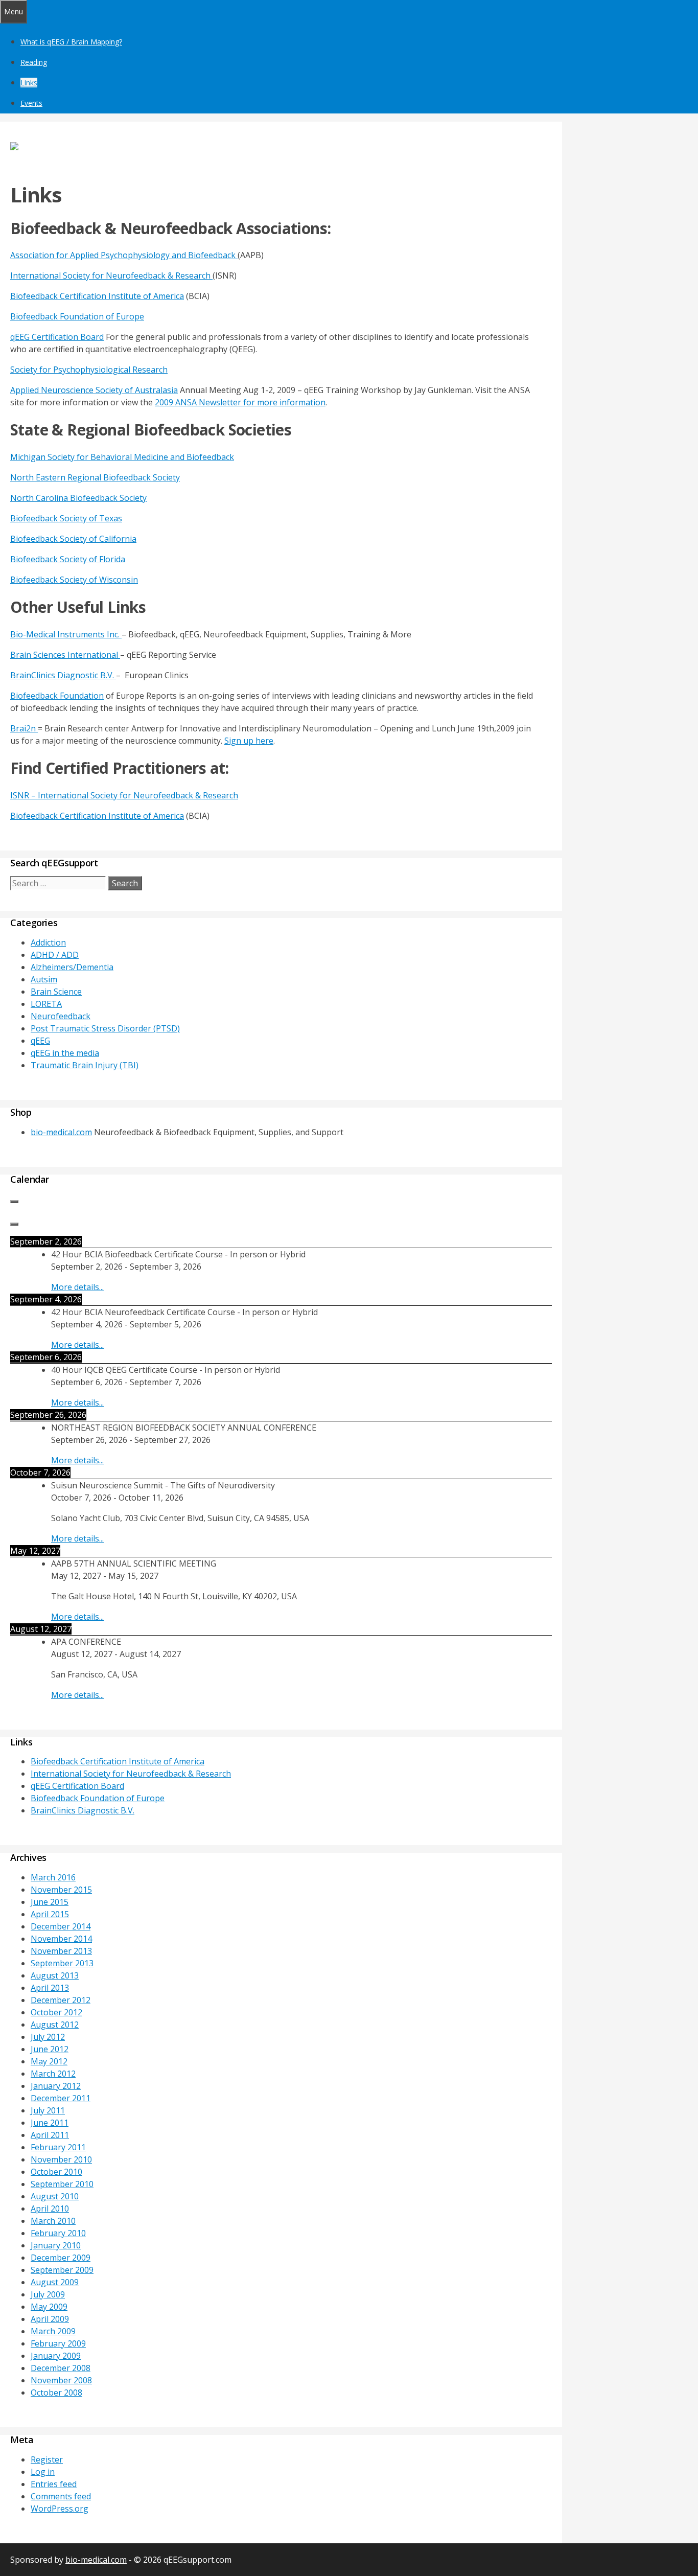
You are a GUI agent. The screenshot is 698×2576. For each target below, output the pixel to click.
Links (29, 83)
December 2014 (61, 1926)
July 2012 (48, 2037)
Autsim (44, 979)
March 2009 (53, 2331)
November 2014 (61, 1939)
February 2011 (58, 2147)
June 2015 (50, 1902)
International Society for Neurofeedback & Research (111, 275)
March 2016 (53, 1877)
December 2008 (61, 2368)
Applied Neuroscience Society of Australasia (94, 390)
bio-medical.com (61, 1132)
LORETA (46, 1004)
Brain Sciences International (65, 655)
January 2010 (56, 2245)
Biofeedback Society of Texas (66, 518)
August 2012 (55, 2025)
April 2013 (50, 1988)
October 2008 (56, 2393)
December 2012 (61, 2000)
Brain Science (56, 992)
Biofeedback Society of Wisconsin (74, 580)
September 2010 (62, 2184)
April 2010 (50, 2209)
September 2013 (62, 1963)
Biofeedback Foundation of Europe (77, 316)
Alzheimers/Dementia (72, 967)
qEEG (40, 1041)
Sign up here (249, 741)
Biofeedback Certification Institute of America (97, 296)
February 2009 (58, 2343)
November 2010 (61, 2159)
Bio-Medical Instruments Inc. (66, 634)
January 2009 (56, 2356)
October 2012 (56, 2012)
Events (31, 103)
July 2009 (48, 2294)
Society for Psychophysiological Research (89, 370)
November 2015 (61, 1890)
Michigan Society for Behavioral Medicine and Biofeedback (122, 457)
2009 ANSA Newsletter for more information (240, 402)
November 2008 (61, 2380)
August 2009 (55, 2282)
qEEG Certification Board (57, 337)
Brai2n (24, 728)
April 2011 (50, 2135)
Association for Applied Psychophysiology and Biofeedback (124, 255)
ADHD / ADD (55, 955)
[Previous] (14, 1202)
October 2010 (56, 2172)
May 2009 (49, 2307)
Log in (43, 2472)
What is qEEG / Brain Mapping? (71, 42)
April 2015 (50, 1914)
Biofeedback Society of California (73, 539)
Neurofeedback (61, 1016)
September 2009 (62, 2270)
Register (47, 2459)
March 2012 (53, 2074)
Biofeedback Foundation (57, 696)
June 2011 (50, 2123)
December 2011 (61, 2098)
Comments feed (61, 2496)
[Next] (14, 1224)
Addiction (48, 942)
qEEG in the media (65, 1053)
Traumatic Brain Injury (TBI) (85, 1065)
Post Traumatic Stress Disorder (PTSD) (105, 1028)
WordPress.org (60, 2509)
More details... (77, 1287)
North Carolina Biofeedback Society (78, 498)
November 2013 (61, 1951)
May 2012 (49, 2061)
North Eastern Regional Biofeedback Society (95, 477)
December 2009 (61, 2258)
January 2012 (56, 2086)
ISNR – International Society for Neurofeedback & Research (124, 795)
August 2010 (55, 2196)
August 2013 (55, 1975)
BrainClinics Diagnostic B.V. (63, 675)
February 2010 (58, 2233)
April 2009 (50, 2319)
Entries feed (54, 2484)
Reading (34, 62)
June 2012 (50, 2049)
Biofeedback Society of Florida (68, 559)
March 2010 (53, 2221)
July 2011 (48, 2110)
